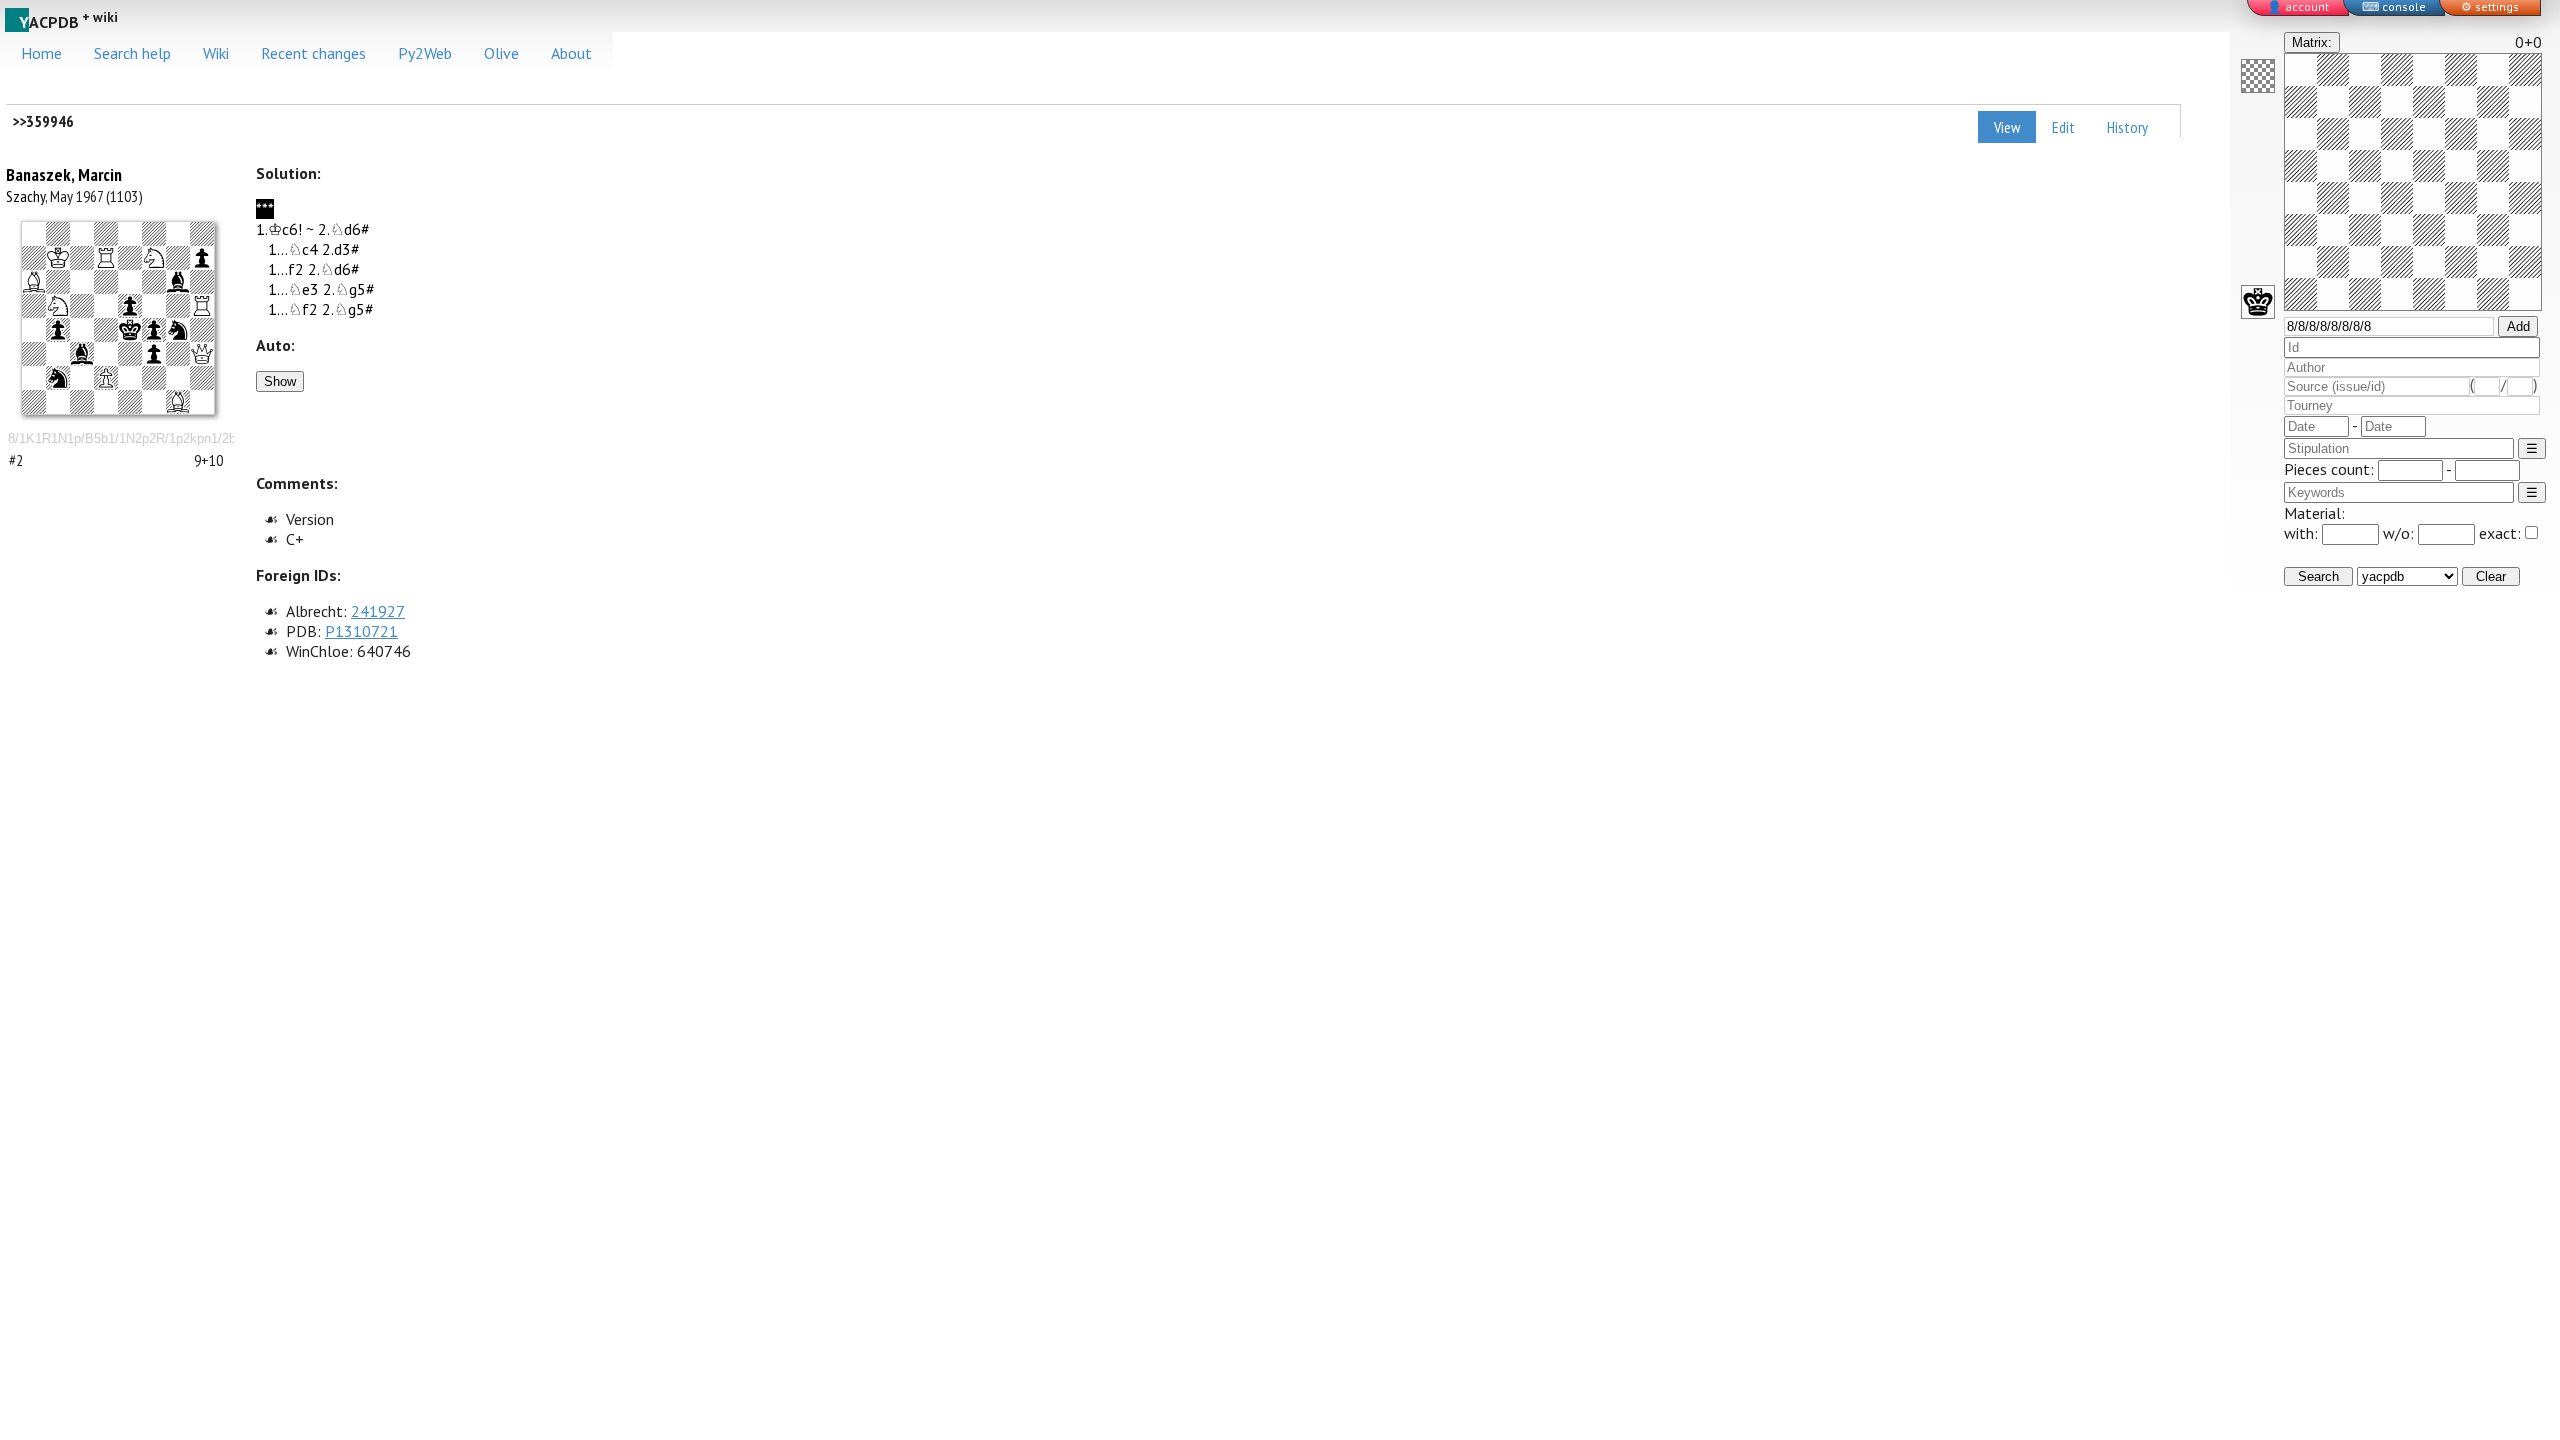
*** (265, 209)
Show (280, 381)
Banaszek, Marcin (64, 174)
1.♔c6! (279, 229)
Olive (501, 53)
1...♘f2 (293, 309)
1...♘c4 (293, 249)
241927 (378, 611)
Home (41, 53)
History (2127, 127)
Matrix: (2312, 42)
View (2007, 127)
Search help (132, 53)
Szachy (25, 196)
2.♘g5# (349, 289)
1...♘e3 (293, 289)
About (571, 53)
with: (2303, 533)
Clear (2491, 576)
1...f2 (286, 269)
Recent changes (313, 53)
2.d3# (341, 249)
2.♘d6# (344, 229)
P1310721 (361, 631)
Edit (2063, 127)
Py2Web (425, 53)
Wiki (216, 53)
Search (2318, 576)
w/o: (2400, 533)
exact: (2500, 533)
